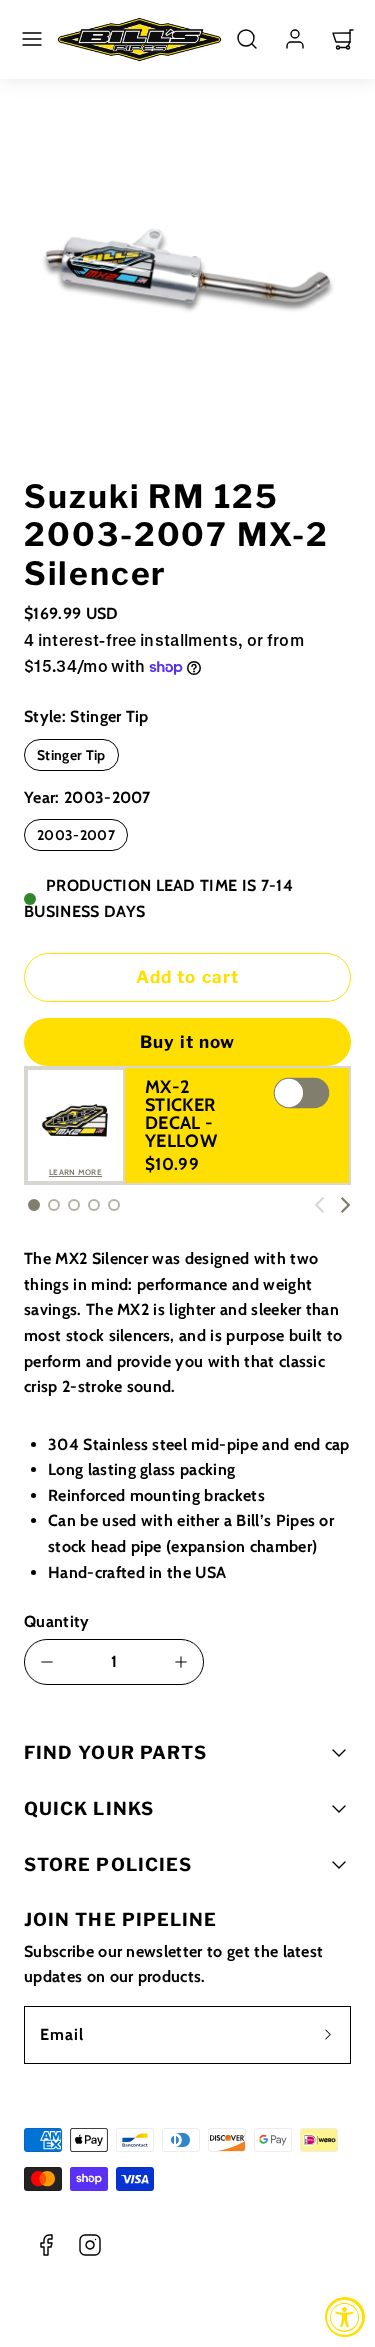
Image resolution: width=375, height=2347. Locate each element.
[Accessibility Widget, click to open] (345, 2317)
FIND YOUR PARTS (115, 1752)
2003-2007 (76, 835)
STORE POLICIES (108, 1864)
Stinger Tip (71, 755)
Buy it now (187, 1042)
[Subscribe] (328, 2035)
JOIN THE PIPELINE (120, 1919)
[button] (32, 39)
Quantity (57, 1621)
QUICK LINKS (89, 1808)
